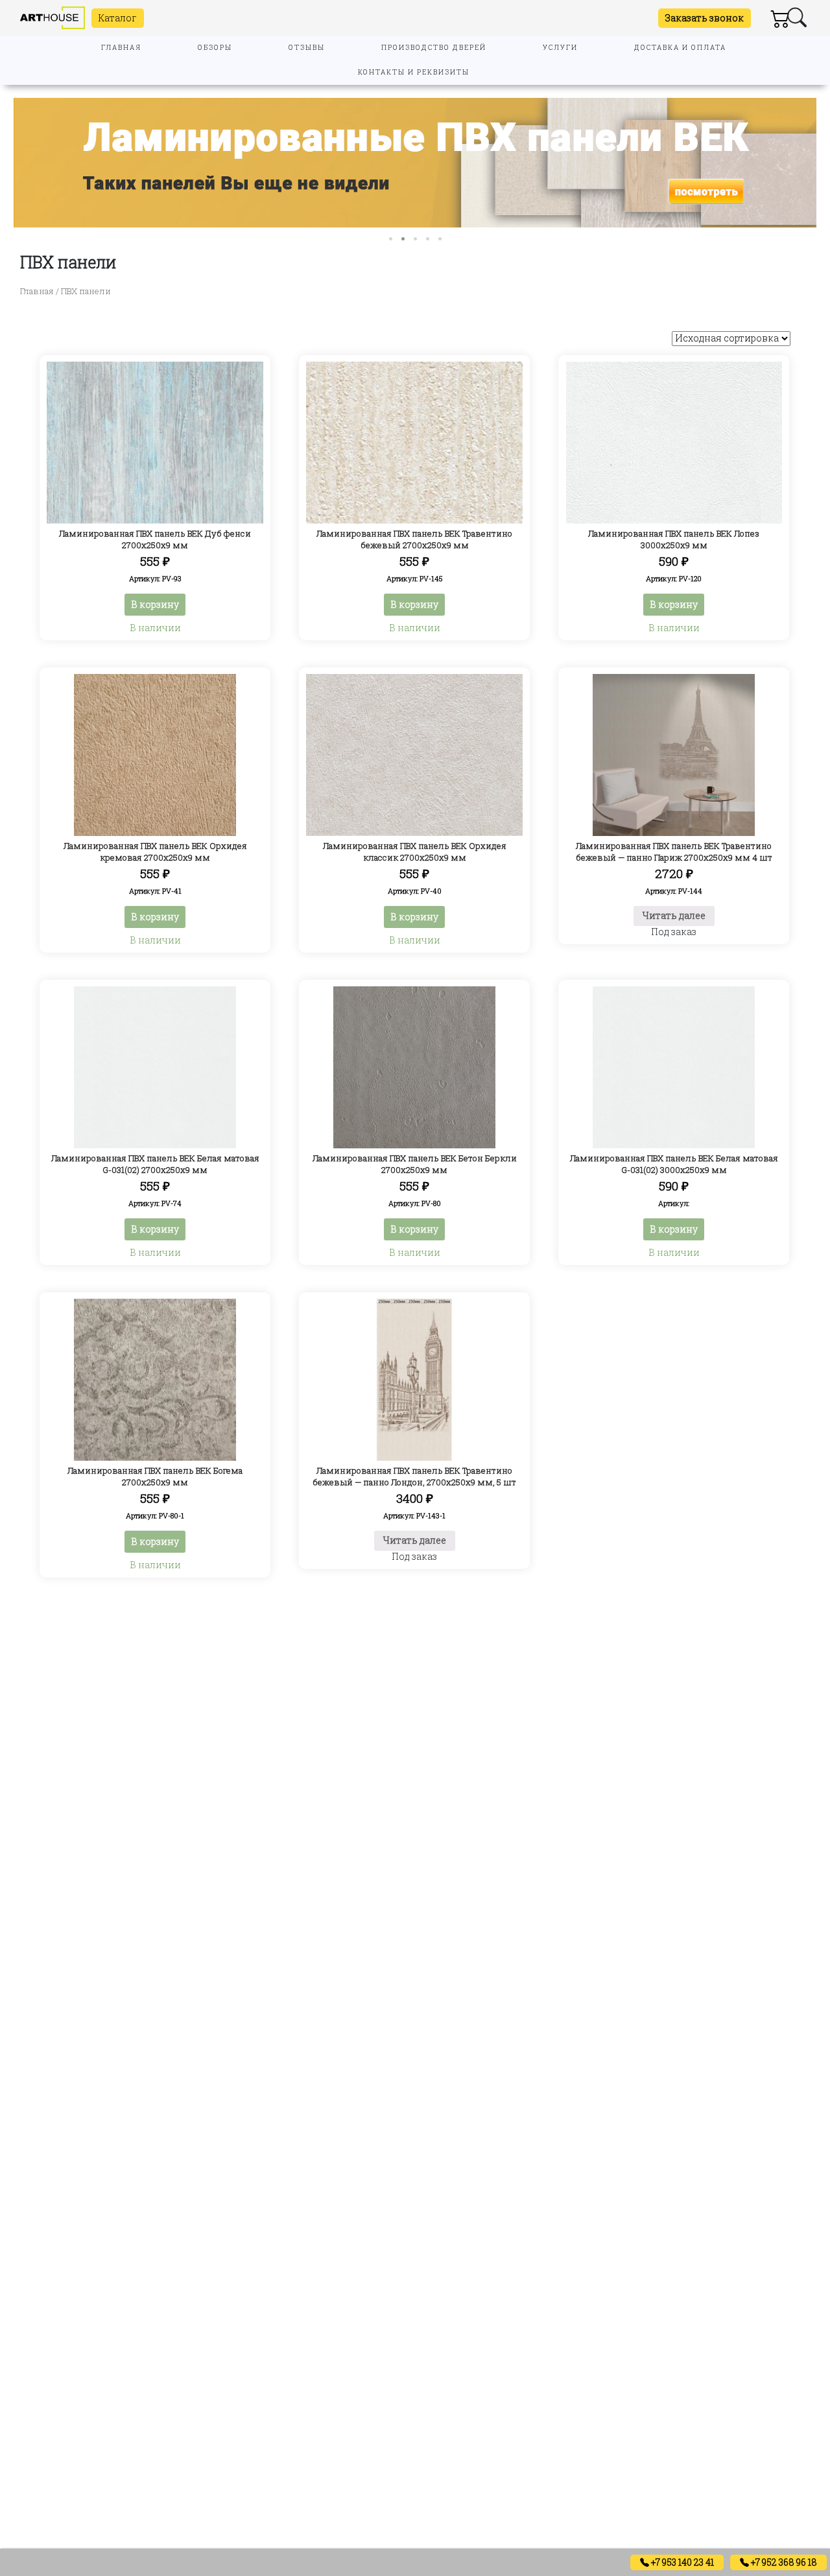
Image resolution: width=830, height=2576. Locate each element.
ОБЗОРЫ (215, 48)
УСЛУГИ (560, 48)
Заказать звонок (705, 18)
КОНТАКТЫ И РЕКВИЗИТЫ (414, 72)
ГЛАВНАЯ (121, 48)
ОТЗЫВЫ (307, 48)
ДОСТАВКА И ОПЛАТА (680, 48)
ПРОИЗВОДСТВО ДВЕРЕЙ (434, 48)
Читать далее (674, 915)
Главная (37, 291)
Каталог (118, 18)
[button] (391, 239)
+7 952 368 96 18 (783, 2562)
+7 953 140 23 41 (682, 2562)
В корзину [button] (155, 604)
